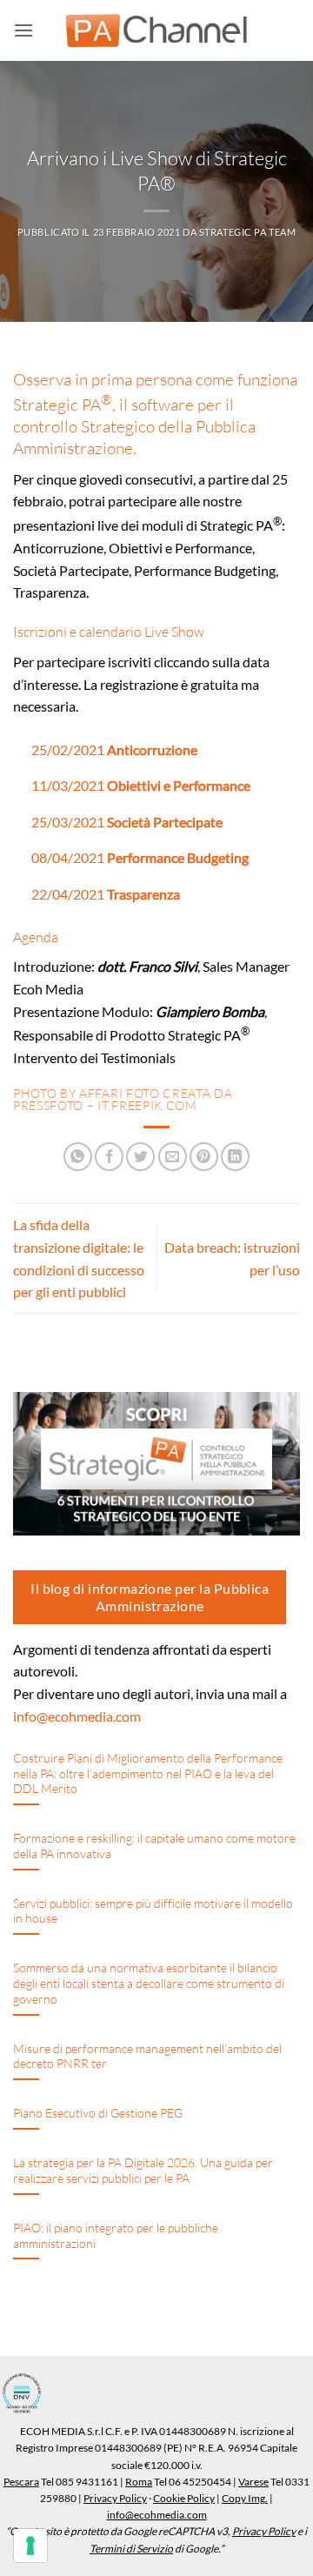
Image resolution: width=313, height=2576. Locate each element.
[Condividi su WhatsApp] (78, 1157)
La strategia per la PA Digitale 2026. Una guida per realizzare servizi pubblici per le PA (143, 2170)
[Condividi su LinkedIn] (235, 1157)
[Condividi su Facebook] (109, 1157)
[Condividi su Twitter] (140, 1157)
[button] (23, 30)
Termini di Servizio (131, 2549)
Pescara (21, 2482)
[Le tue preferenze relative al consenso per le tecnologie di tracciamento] (30, 2546)
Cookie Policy (184, 2498)
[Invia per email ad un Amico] (173, 1157)
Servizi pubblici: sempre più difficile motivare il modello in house (153, 1911)
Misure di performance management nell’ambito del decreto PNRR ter (147, 2056)
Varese (253, 2482)
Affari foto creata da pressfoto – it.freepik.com (123, 1099)
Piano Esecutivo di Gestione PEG (98, 2113)
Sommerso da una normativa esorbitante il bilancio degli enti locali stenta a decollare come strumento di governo (149, 1983)
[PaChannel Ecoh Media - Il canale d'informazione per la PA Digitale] (156, 31)
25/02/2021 (114, 749)
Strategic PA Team (248, 232)
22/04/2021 (106, 894)
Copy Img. (245, 2498)
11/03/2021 (141, 785)
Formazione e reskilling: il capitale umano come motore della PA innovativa (154, 1846)
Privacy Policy (115, 2498)
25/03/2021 (127, 822)
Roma (139, 2482)
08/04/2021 (140, 857)
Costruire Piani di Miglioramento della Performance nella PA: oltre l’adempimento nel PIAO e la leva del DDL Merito (148, 1773)
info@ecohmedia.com (77, 1716)
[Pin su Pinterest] (204, 1157)
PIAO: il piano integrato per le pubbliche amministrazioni (116, 2235)
